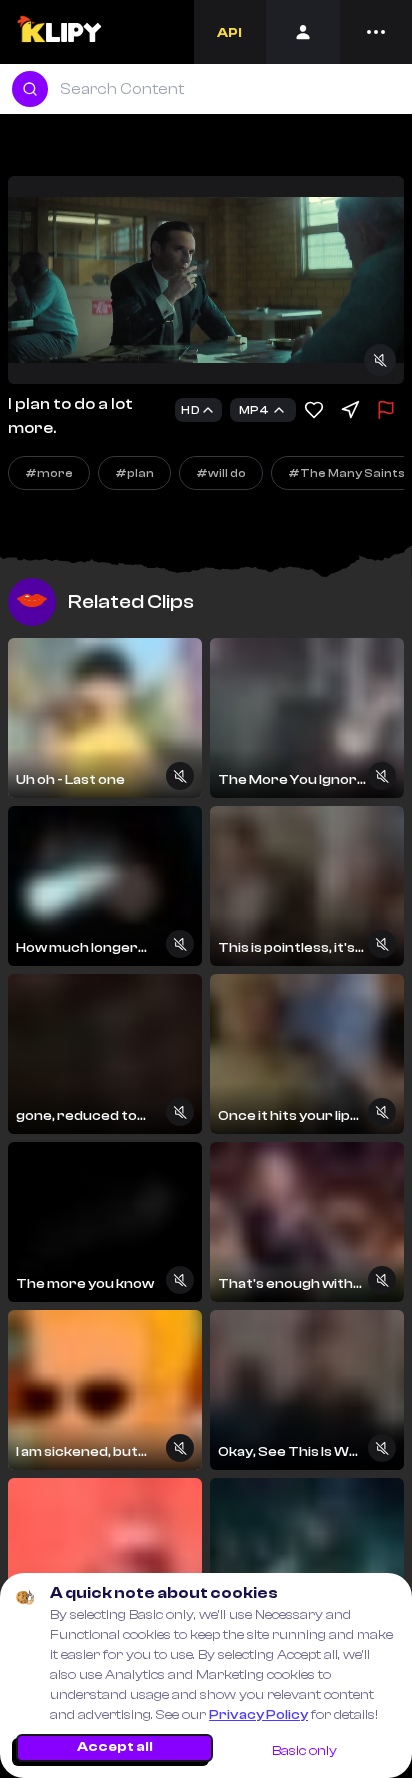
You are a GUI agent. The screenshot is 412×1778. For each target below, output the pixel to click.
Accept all (115, 1747)
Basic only (304, 1751)
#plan (134, 473)
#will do (221, 473)
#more (49, 473)
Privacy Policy (258, 1715)
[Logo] (58, 32)
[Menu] (376, 32)
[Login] (303, 32)
